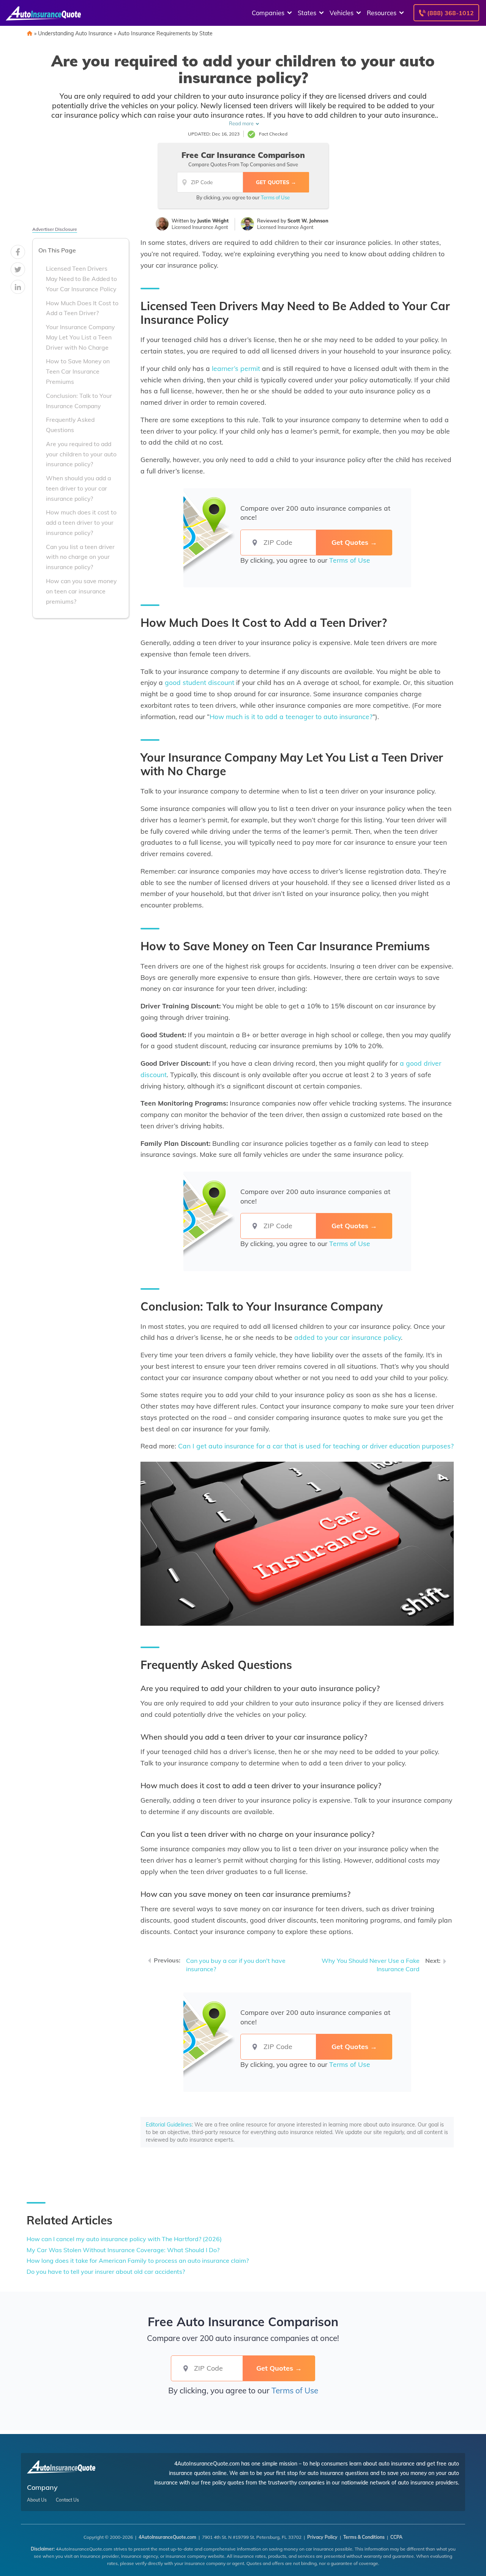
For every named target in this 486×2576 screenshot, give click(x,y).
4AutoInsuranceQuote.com (167, 2537)
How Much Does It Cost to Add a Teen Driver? (82, 308)
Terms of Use (275, 197)
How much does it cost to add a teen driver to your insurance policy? (81, 522)
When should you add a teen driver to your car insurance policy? (78, 488)
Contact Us (67, 2500)
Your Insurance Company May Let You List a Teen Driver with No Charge (80, 337)
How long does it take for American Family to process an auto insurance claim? (138, 2261)
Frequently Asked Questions (70, 425)
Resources (382, 13)
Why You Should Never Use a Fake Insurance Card (371, 1965)
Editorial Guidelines (169, 2125)
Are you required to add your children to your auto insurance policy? (81, 454)
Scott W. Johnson (308, 221)
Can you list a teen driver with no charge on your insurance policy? (80, 557)
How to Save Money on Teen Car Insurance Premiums (78, 371)
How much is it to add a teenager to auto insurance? (291, 716)
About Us (37, 2500)
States (307, 13)
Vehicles (342, 13)
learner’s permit (236, 368)
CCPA (396, 2537)
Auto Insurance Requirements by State (165, 33)
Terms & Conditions (364, 2537)
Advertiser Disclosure (55, 229)
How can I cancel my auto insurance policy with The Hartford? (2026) (124, 2239)
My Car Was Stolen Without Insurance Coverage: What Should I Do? (123, 2250)
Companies (268, 13)
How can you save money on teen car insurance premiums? (81, 591)
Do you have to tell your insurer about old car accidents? (106, 2272)
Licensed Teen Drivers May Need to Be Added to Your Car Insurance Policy (81, 279)
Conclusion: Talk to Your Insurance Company (79, 401)
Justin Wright (213, 221)
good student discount (200, 682)
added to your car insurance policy (348, 1337)
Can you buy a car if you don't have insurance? (236, 1965)
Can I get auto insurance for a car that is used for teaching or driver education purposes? (316, 1446)
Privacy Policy (322, 2537)
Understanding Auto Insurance (75, 33)
